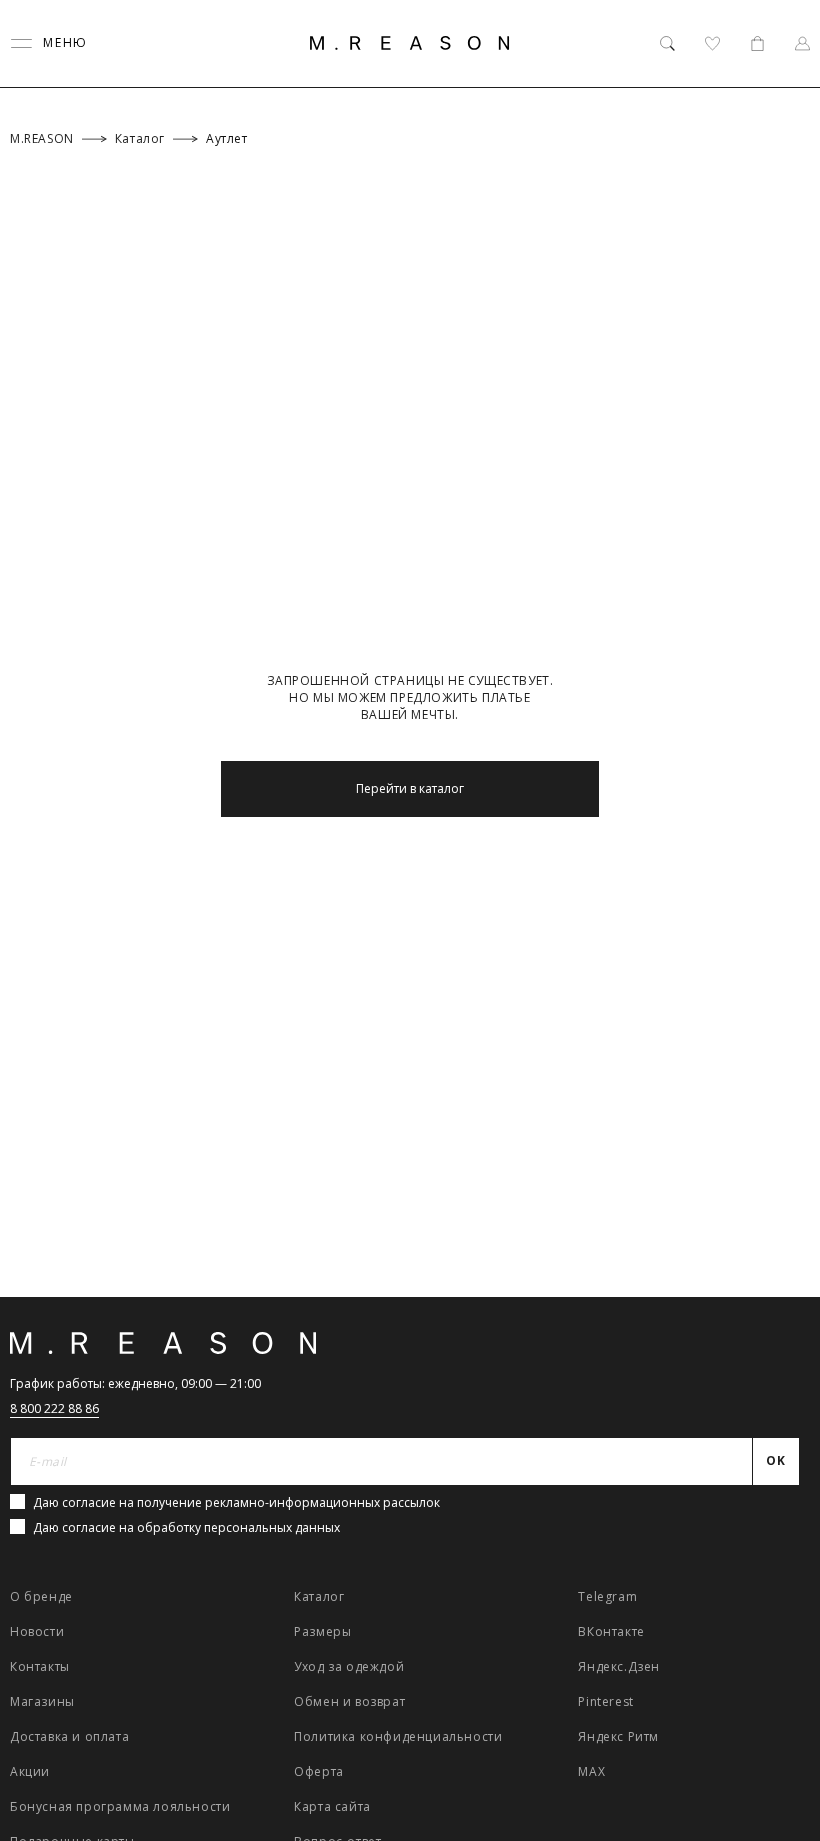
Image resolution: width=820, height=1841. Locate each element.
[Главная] (410, 43)
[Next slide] (778, 1200)
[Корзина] (757, 43)
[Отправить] (782, 164)
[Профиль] (802, 43)
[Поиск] (667, 43)
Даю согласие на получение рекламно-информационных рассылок (236, 1502)
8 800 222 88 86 (54, 1408)
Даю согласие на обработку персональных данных (186, 1527)
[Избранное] (712, 43)
